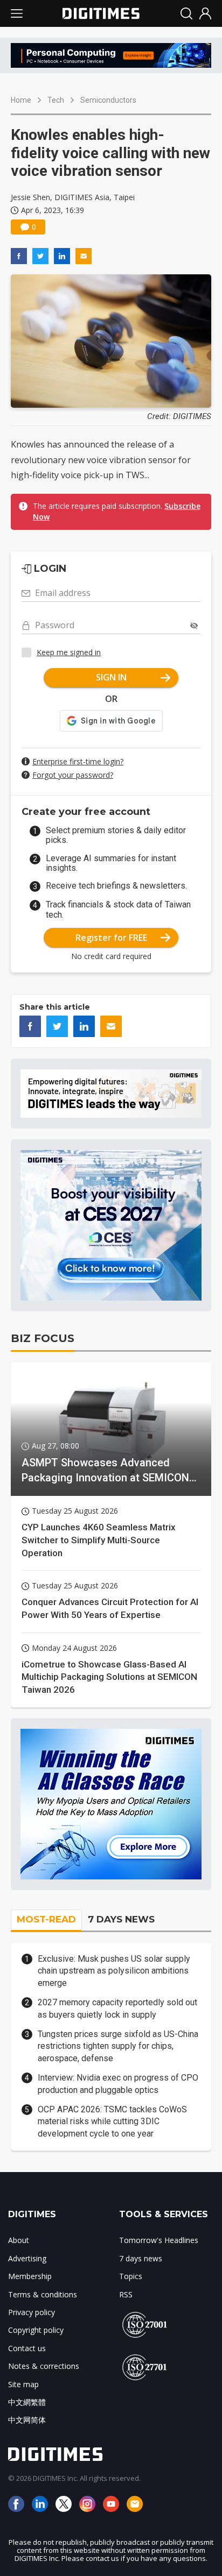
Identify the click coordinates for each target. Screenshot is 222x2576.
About (19, 2240)
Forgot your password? (73, 775)
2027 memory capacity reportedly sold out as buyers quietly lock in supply (117, 2008)
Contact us (27, 2348)
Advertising (27, 2258)
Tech (56, 100)
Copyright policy (36, 2330)
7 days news (141, 2258)
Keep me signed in (69, 652)
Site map (23, 2384)
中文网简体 (27, 2420)
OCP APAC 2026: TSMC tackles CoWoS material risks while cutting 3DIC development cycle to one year (112, 2121)
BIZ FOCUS (43, 1338)
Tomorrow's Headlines (159, 2240)
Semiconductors (108, 100)
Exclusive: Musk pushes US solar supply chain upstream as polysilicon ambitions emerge (114, 1971)
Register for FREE (111, 938)
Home (21, 100)
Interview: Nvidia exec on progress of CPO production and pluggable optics (118, 2084)
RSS (126, 2294)
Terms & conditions (43, 2294)
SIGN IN (111, 677)
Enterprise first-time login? (78, 761)
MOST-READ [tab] (46, 1919)
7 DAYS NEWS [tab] (121, 1919)
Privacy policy (32, 2312)
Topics (131, 2276)
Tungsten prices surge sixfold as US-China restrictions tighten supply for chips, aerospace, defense (118, 2046)
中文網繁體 (27, 2402)
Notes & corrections (44, 2366)
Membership (30, 2276)
